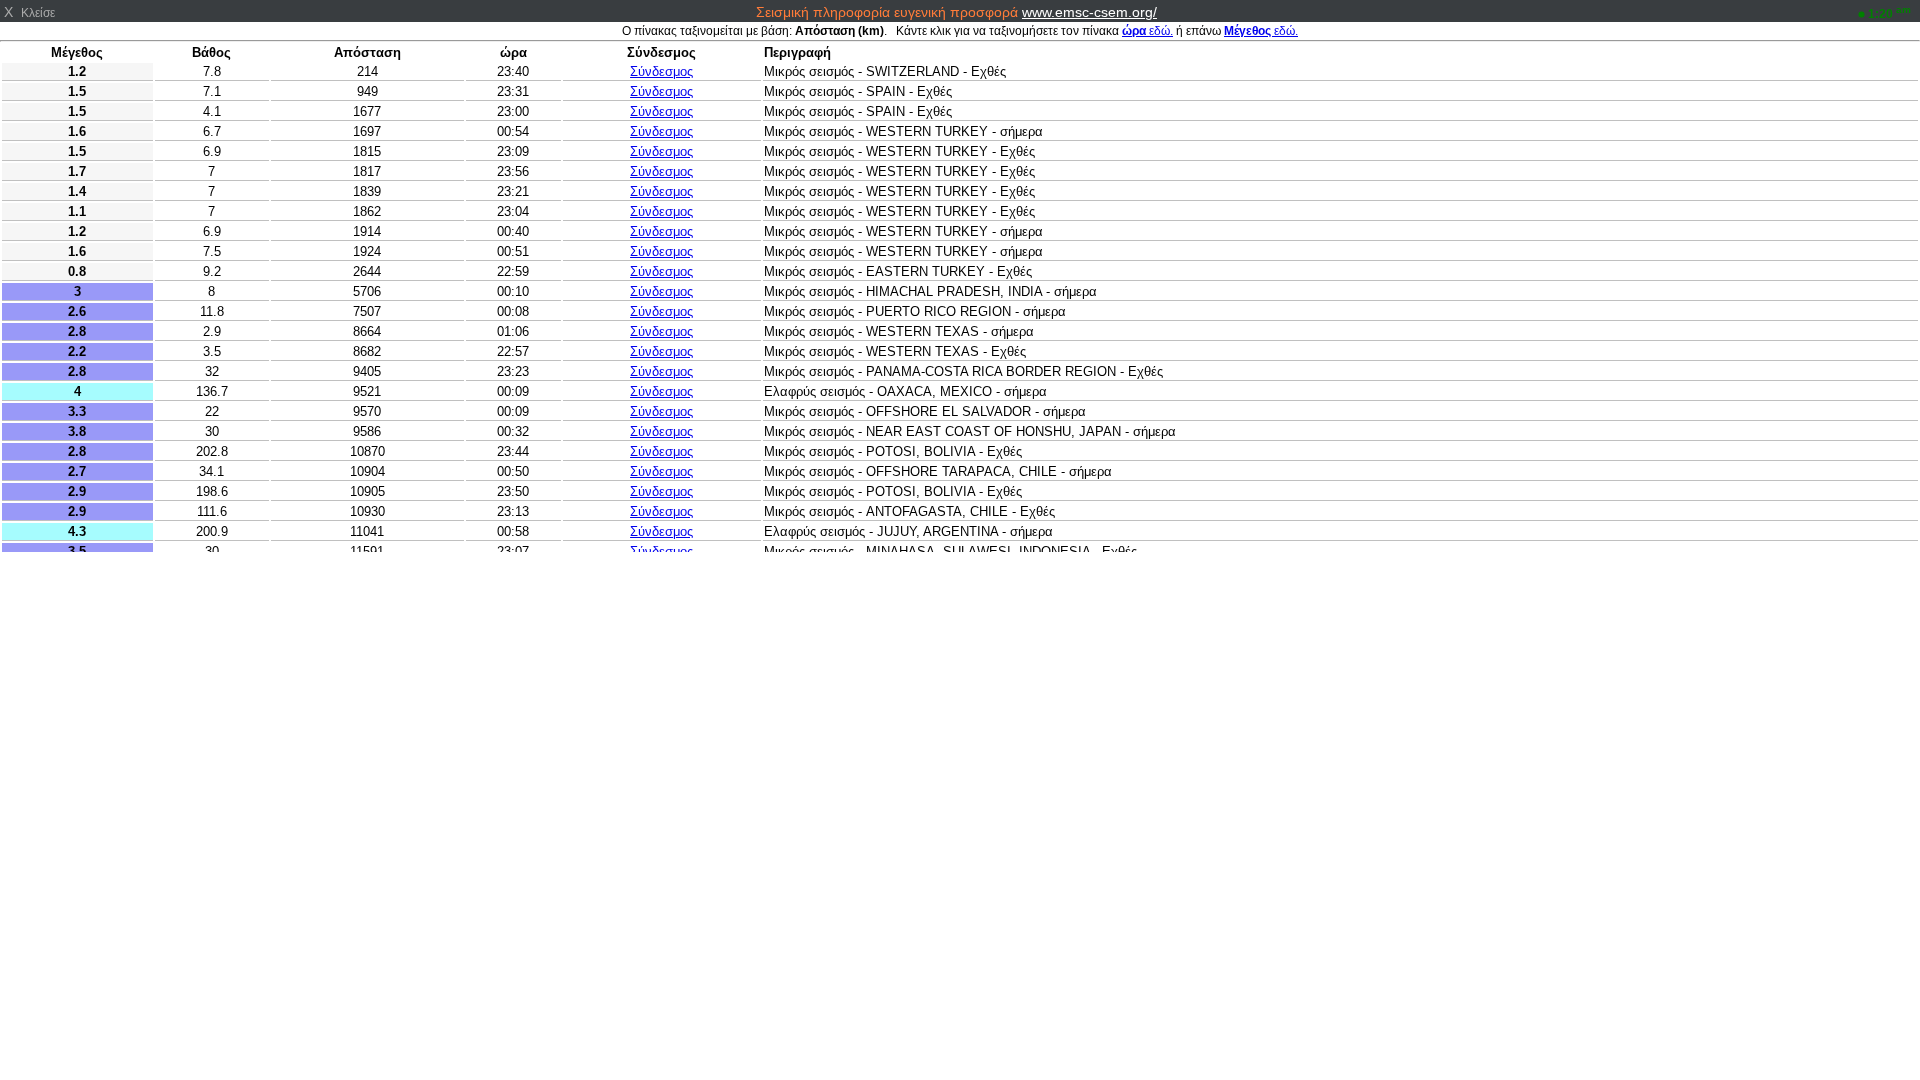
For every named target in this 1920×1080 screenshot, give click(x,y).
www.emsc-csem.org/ (1089, 12)
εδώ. (1147, 31)
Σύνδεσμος (661, 71)
